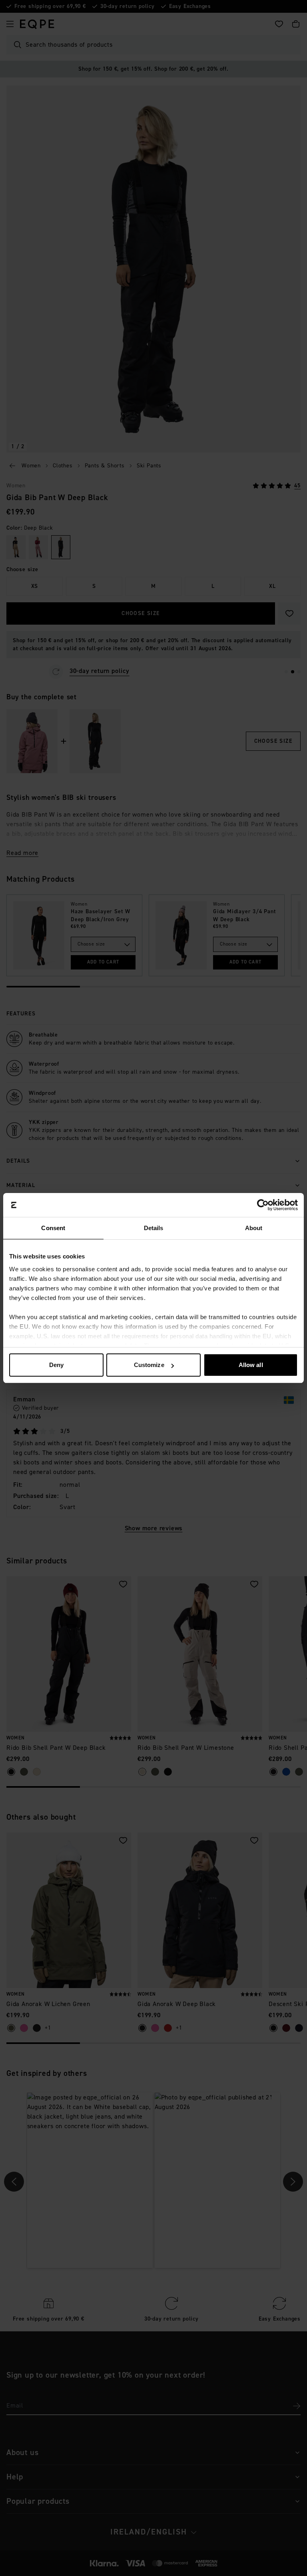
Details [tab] (154, 1228)
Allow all (251, 1365)
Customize (149, 1365)
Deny (56, 1365)
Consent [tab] (53, 1228)
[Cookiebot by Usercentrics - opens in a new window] (263, 1205)
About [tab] (254, 1228)
